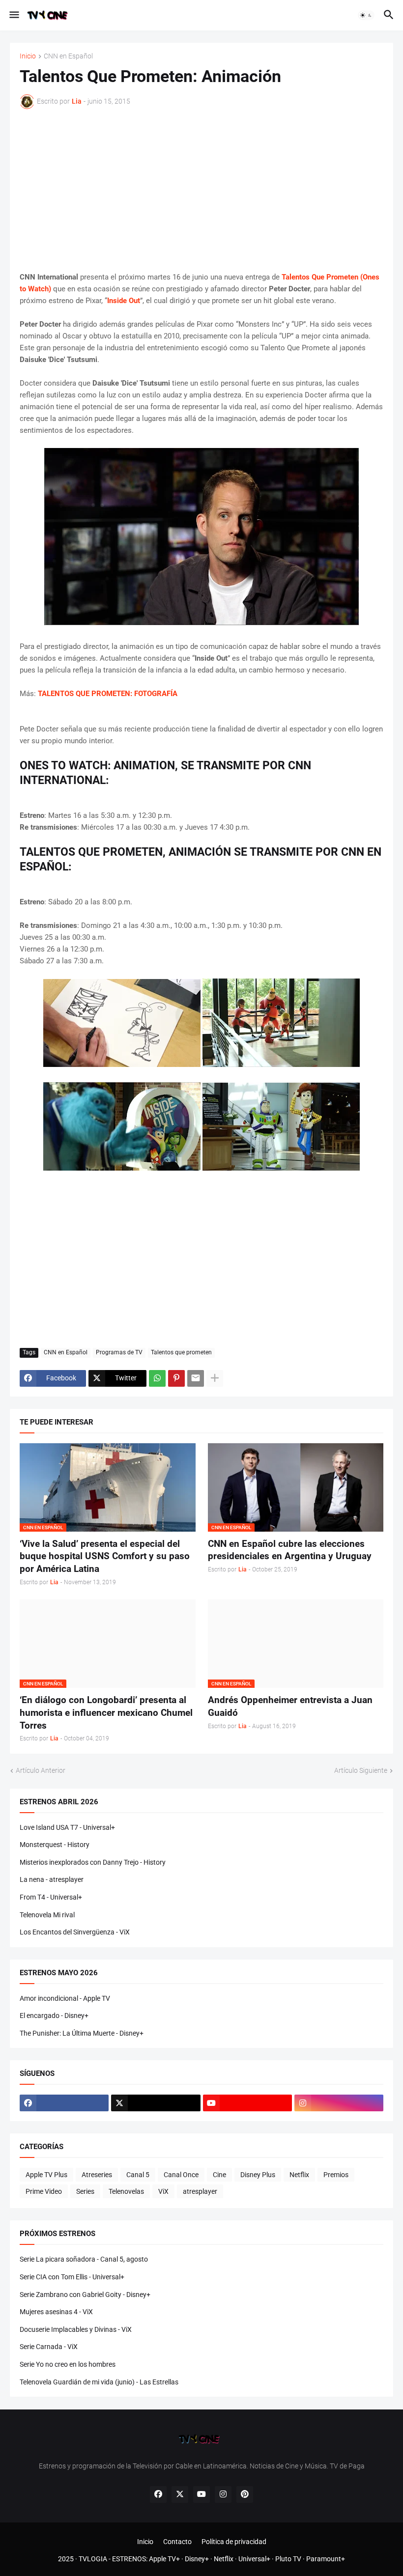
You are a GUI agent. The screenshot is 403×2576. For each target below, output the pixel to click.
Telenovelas (126, 2191)
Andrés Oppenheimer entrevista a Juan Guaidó (290, 1706)
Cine (219, 2175)
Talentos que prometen (181, 1352)
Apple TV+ (164, 2559)
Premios (336, 2175)
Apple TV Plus (46, 2175)
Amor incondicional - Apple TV (65, 1998)
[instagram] (339, 2103)
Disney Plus (258, 2175)
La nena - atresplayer (52, 1879)
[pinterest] (245, 2494)
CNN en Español (68, 56)
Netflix (299, 2175)
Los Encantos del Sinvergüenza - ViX (75, 1932)
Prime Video (44, 2191)
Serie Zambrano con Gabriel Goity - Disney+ (85, 2295)
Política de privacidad (234, 2542)
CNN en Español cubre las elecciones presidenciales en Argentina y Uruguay (290, 1550)
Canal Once (181, 2175)
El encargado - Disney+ (54, 2016)
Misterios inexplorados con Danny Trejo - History (93, 1862)
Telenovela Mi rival (47, 1915)
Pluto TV (288, 2559)
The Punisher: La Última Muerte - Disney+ (82, 2033)
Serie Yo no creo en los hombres (68, 2364)
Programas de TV (119, 1352)
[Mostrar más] (215, 1378)
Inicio (28, 56)
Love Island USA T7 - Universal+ (67, 1827)
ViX (163, 2191)
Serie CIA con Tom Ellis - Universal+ (72, 2277)
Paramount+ (326, 2559)
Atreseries (97, 2175)
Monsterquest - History (55, 1845)
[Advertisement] (201, 190)
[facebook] (64, 2103)
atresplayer (200, 2191)
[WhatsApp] (157, 1378)
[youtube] (247, 2103)
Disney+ (197, 2559)
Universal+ (254, 2559)
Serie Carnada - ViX (49, 2347)
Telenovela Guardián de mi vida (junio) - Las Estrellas (99, 2382)
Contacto (177, 2542)
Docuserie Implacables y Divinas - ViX (76, 2329)
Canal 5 (138, 2175)
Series (85, 2191)
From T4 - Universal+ (51, 1897)
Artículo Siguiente (361, 1770)
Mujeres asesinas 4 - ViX (56, 2312)
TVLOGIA (93, 2559)
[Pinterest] (176, 1378)
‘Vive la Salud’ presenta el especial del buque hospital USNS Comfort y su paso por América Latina (105, 1556)
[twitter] (156, 2103)
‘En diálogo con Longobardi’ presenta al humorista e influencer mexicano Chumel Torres (106, 1712)
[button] (14, 15)
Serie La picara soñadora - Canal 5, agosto (84, 2259)
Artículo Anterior (41, 1770)
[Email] (196, 1378)
